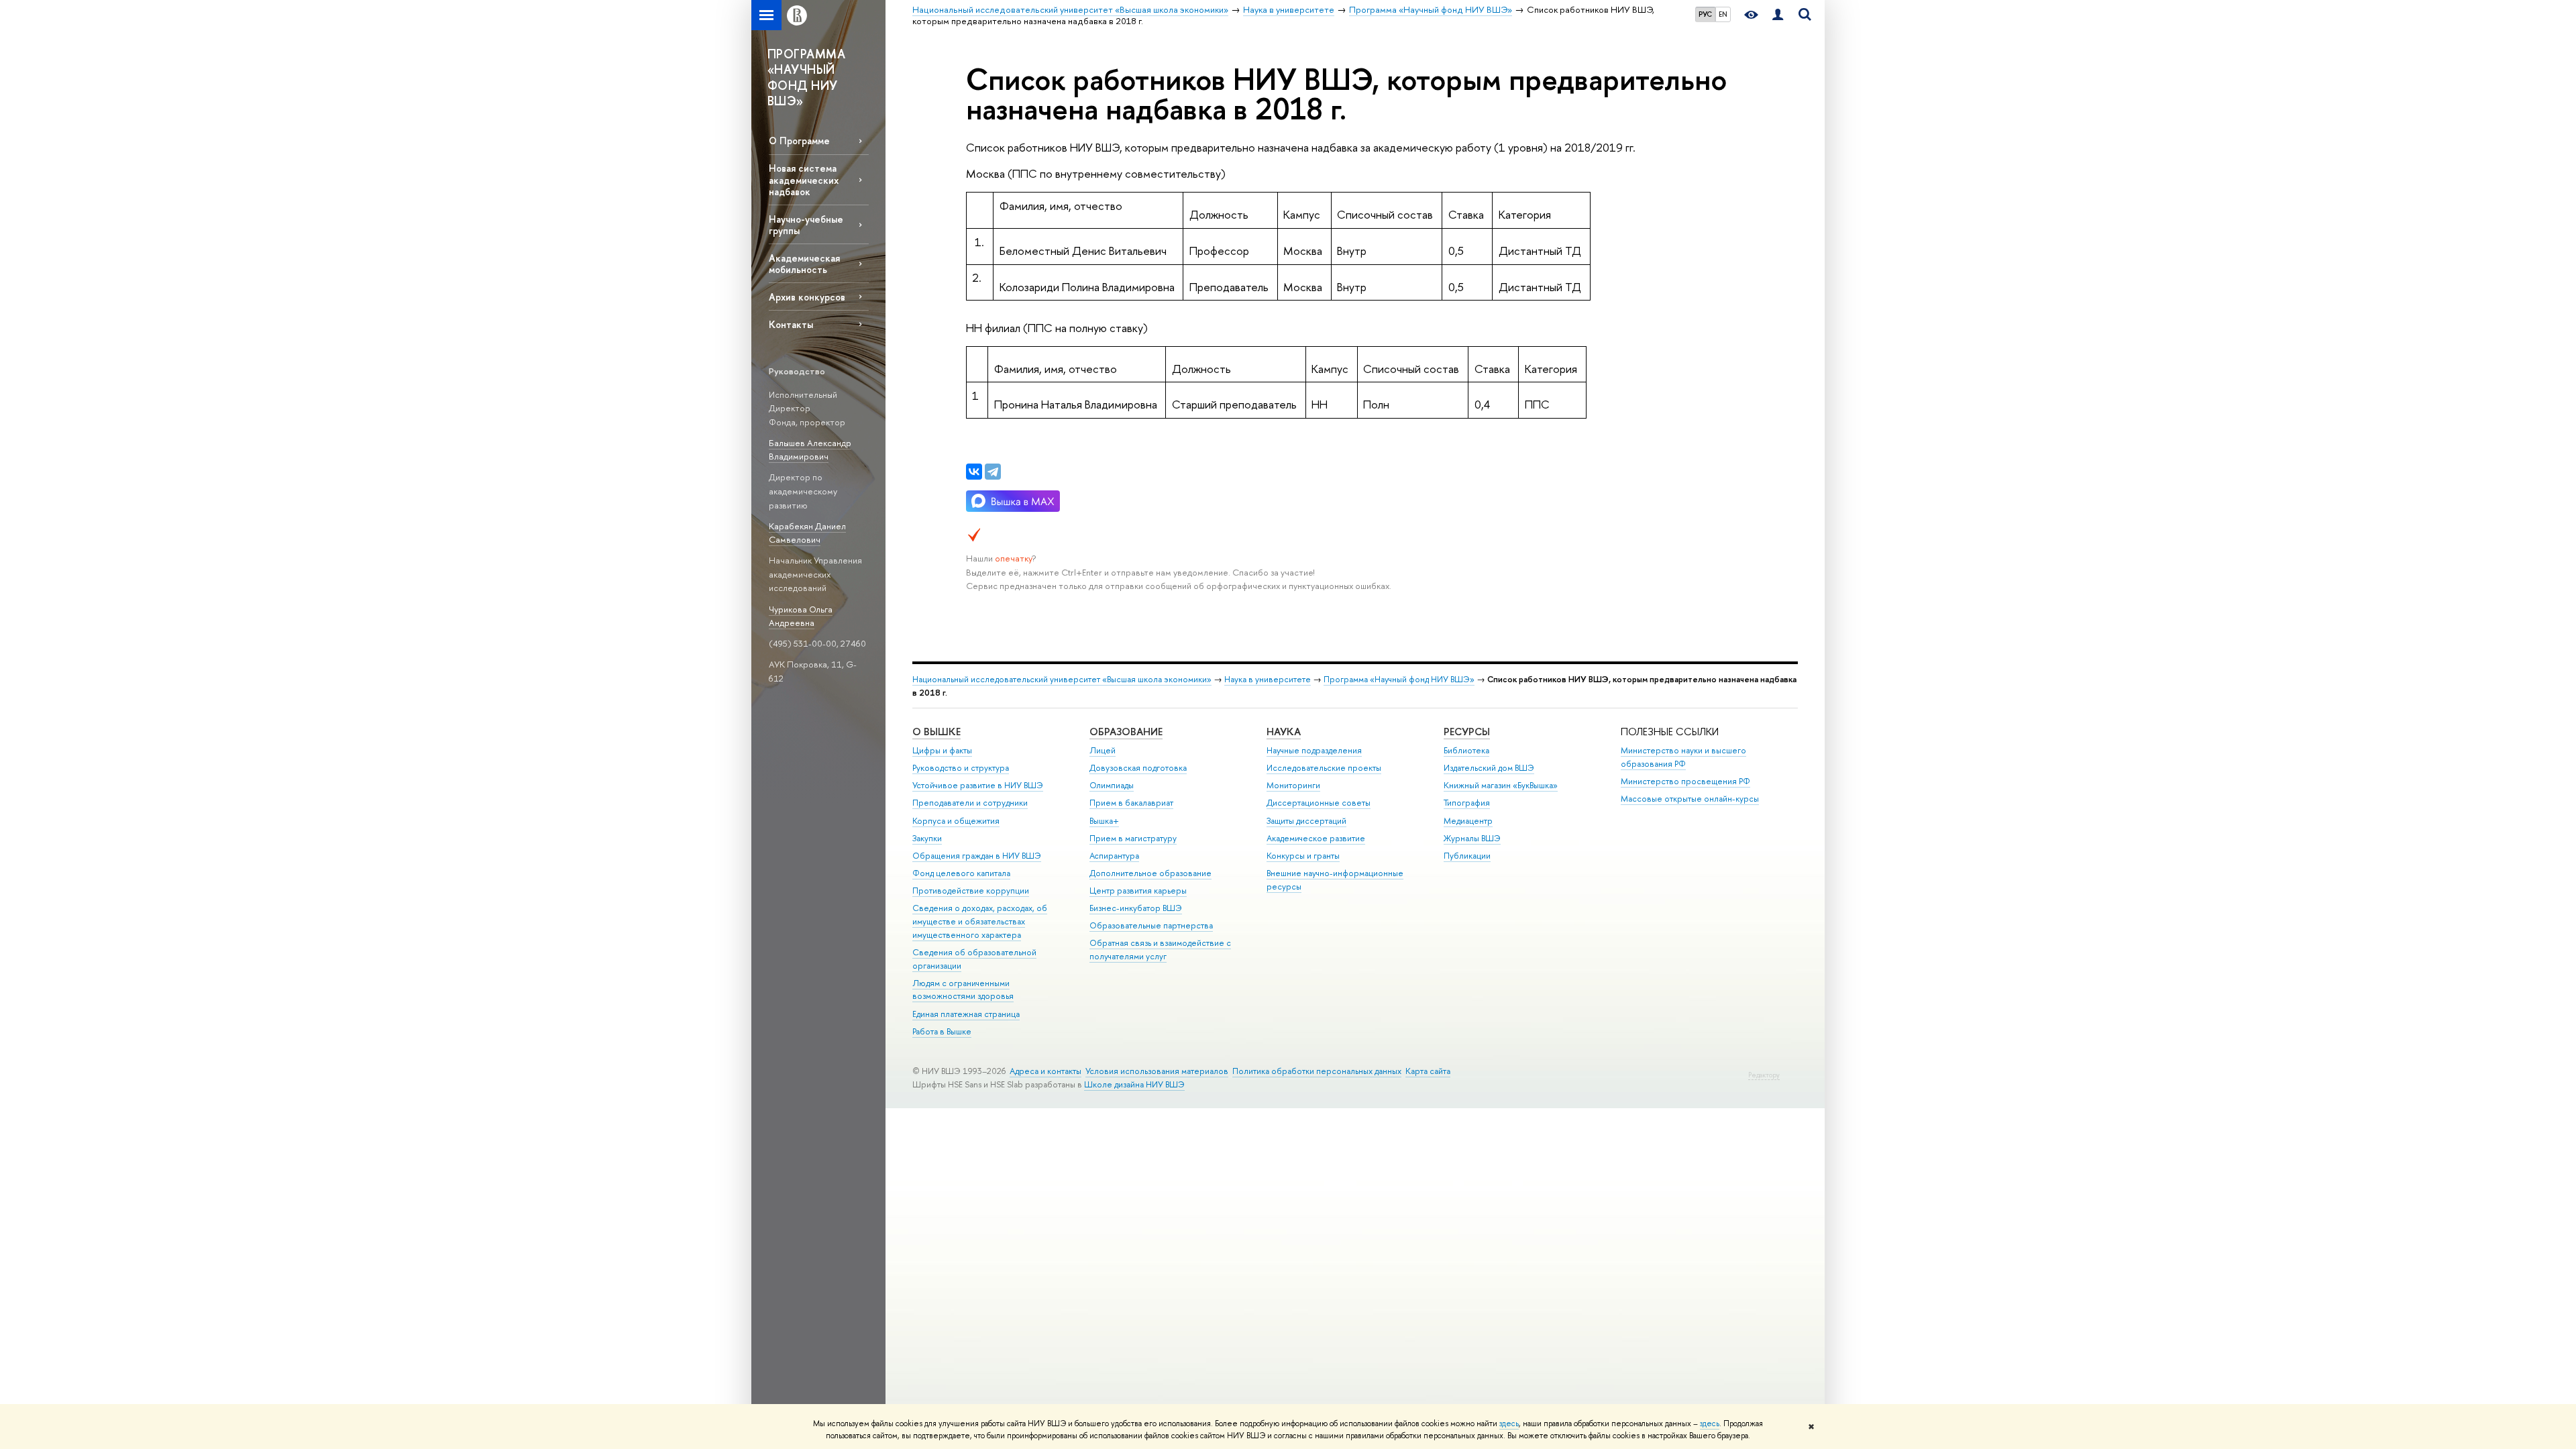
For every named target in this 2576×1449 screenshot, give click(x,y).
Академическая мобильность (804, 264)
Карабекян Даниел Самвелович (807, 533)
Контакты (791, 324)
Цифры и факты (942, 750)
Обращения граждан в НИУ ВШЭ (977, 856)
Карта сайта (1428, 1071)
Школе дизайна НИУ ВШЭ (1134, 1084)
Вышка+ (1104, 821)
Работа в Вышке (942, 1031)
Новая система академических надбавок (804, 179)
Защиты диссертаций (1306, 821)
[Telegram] (993, 472)
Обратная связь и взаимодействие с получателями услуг (1160, 950)
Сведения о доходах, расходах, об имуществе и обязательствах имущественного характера (980, 921)
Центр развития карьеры (1138, 891)
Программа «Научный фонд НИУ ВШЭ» (1399, 679)
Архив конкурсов (807, 297)
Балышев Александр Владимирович (810, 450)
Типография (1467, 803)
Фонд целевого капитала (961, 873)
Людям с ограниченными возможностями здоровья (963, 990)
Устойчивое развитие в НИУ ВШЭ (978, 785)
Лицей (1103, 750)
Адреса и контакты (1045, 1071)
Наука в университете (1268, 679)
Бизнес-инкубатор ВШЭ (1136, 908)
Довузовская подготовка (1138, 768)
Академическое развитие (1316, 838)
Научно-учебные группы (806, 225)
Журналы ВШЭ (1472, 838)
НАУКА (1284, 732)
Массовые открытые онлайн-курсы (1690, 799)
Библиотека (1466, 750)
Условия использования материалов (1157, 1071)
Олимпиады (1112, 785)
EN (1723, 14)
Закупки (927, 838)
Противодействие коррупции (971, 891)
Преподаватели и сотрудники (970, 803)
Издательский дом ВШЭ (1489, 768)
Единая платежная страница (966, 1014)
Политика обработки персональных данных (1317, 1071)
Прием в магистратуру (1133, 838)
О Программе (799, 141)
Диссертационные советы (1319, 803)
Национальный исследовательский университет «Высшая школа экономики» (1062, 679)
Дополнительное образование (1150, 873)
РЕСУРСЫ (1467, 732)
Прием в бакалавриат (1131, 803)
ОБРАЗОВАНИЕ (1126, 732)
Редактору (1764, 1075)
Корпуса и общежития (956, 821)
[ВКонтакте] (974, 472)
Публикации (1467, 856)
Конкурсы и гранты (1303, 856)
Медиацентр (1468, 821)
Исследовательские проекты (1324, 768)
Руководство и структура (961, 768)
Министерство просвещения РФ (1685, 781)
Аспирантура (1114, 856)
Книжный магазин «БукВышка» (1501, 785)
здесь (1509, 1424)
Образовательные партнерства (1151, 925)
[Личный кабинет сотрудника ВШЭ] (1778, 15)
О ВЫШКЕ (936, 732)
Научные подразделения (1314, 750)
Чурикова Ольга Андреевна (801, 616)
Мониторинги (1293, 785)
